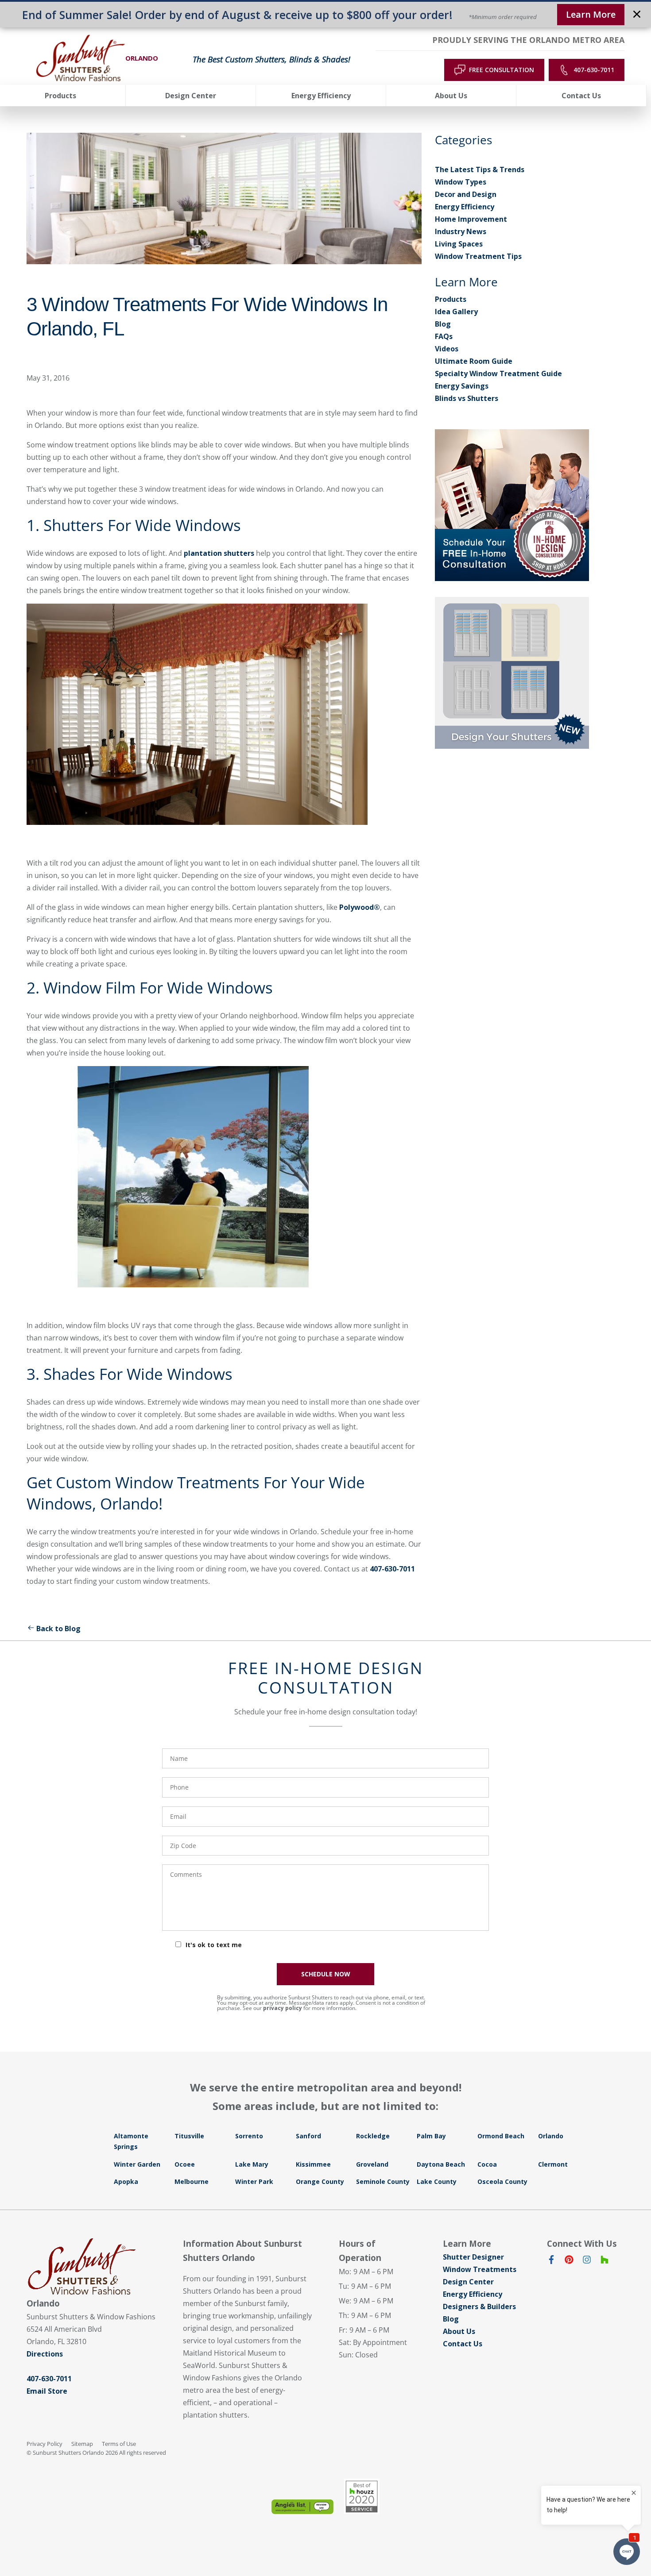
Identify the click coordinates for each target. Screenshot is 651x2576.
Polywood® (360, 907)
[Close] (637, 15)
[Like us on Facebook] (551, 2261)
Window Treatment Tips (478, 256)
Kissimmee (313, 2164)
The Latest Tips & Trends (480, 169)
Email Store (47, 2391)
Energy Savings (462, 386)
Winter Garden (137, 2164)
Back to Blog (58, 1629)
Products (451, 299)
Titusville (189, 2136)
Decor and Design (466, 194)
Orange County (320, 2181)
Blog (443, 324)
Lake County (437, 2181)
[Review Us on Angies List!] (302, 2507)
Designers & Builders (479, 2306)
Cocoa (487, 2164)
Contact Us (463, 2344)
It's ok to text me (214, 1945)
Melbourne (192, 2181)
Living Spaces (459, 244)
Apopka (126, 2181)
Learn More (591, 14)
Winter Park (254, 2181)
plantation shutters (219, 553)
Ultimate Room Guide (474, 361)
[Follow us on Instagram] (587, 2261)
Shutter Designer (473, 2257)
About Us (459, 2331)
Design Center (468, 2282)
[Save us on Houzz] (604, 2261)
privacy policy (283, 2008)
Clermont (553, 2164)
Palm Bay (431, 2136)
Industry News (461, 231)
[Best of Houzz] (362, 2496)
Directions (45, 2354)
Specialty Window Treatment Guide (498, 374)
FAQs (444, 336)
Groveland (372, 2164)
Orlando (551, 2136)
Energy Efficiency (465, 207)
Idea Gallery (456, 312)
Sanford (308, 2136)
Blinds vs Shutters (467, 398)
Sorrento (249, 2136)
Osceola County (502, 2181)
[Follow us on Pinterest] (569, 2261)
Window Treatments (480, 2269)
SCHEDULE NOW (326, 1974)
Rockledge (373, 2136)
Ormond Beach (501, 2136)
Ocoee (185, 2164)
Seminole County (383, 2181)
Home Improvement (471, 219)
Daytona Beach (441, 2164)
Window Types (461, 182)
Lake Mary (252, 2164)
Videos (447, 349)
